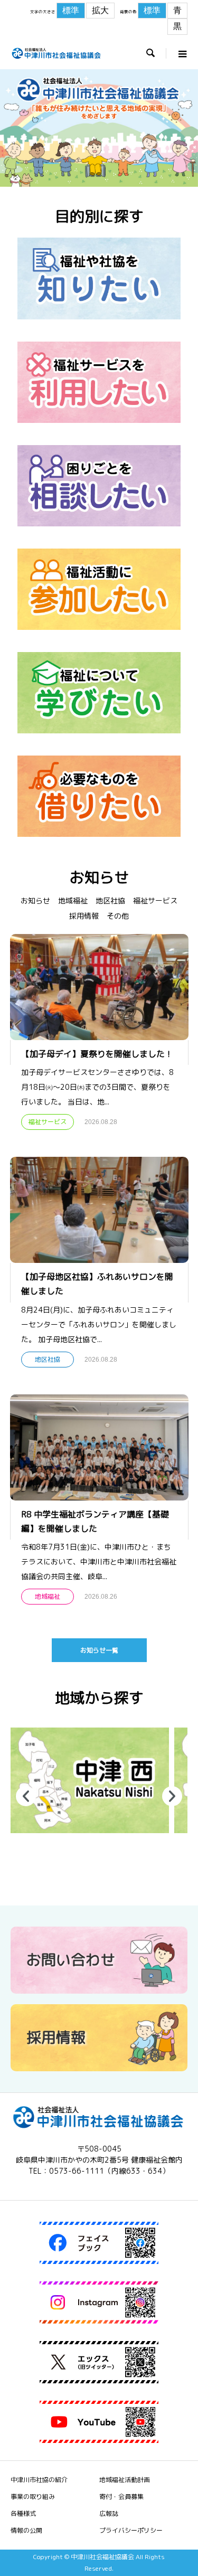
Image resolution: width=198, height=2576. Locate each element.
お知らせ (35, 900)
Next (172, 1796)
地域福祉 (73, 900)
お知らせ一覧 (99, 1650)
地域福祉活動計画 (125, 2480)
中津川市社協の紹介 (39, 2480)
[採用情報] (99, 2067)
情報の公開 (26, 2530)
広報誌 (109, 2513)
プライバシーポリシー (131, 2530)
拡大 (100, 10)
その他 (118, 916)
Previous (26, 1796)
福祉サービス (155, 900)
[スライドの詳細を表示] (90, 1780)
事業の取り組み (33, 2497)
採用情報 (84, 916)
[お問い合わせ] (99, 1990)
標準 (71, 10)
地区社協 (110, 900)
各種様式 (23, 2513)
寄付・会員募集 (121, 2497)
